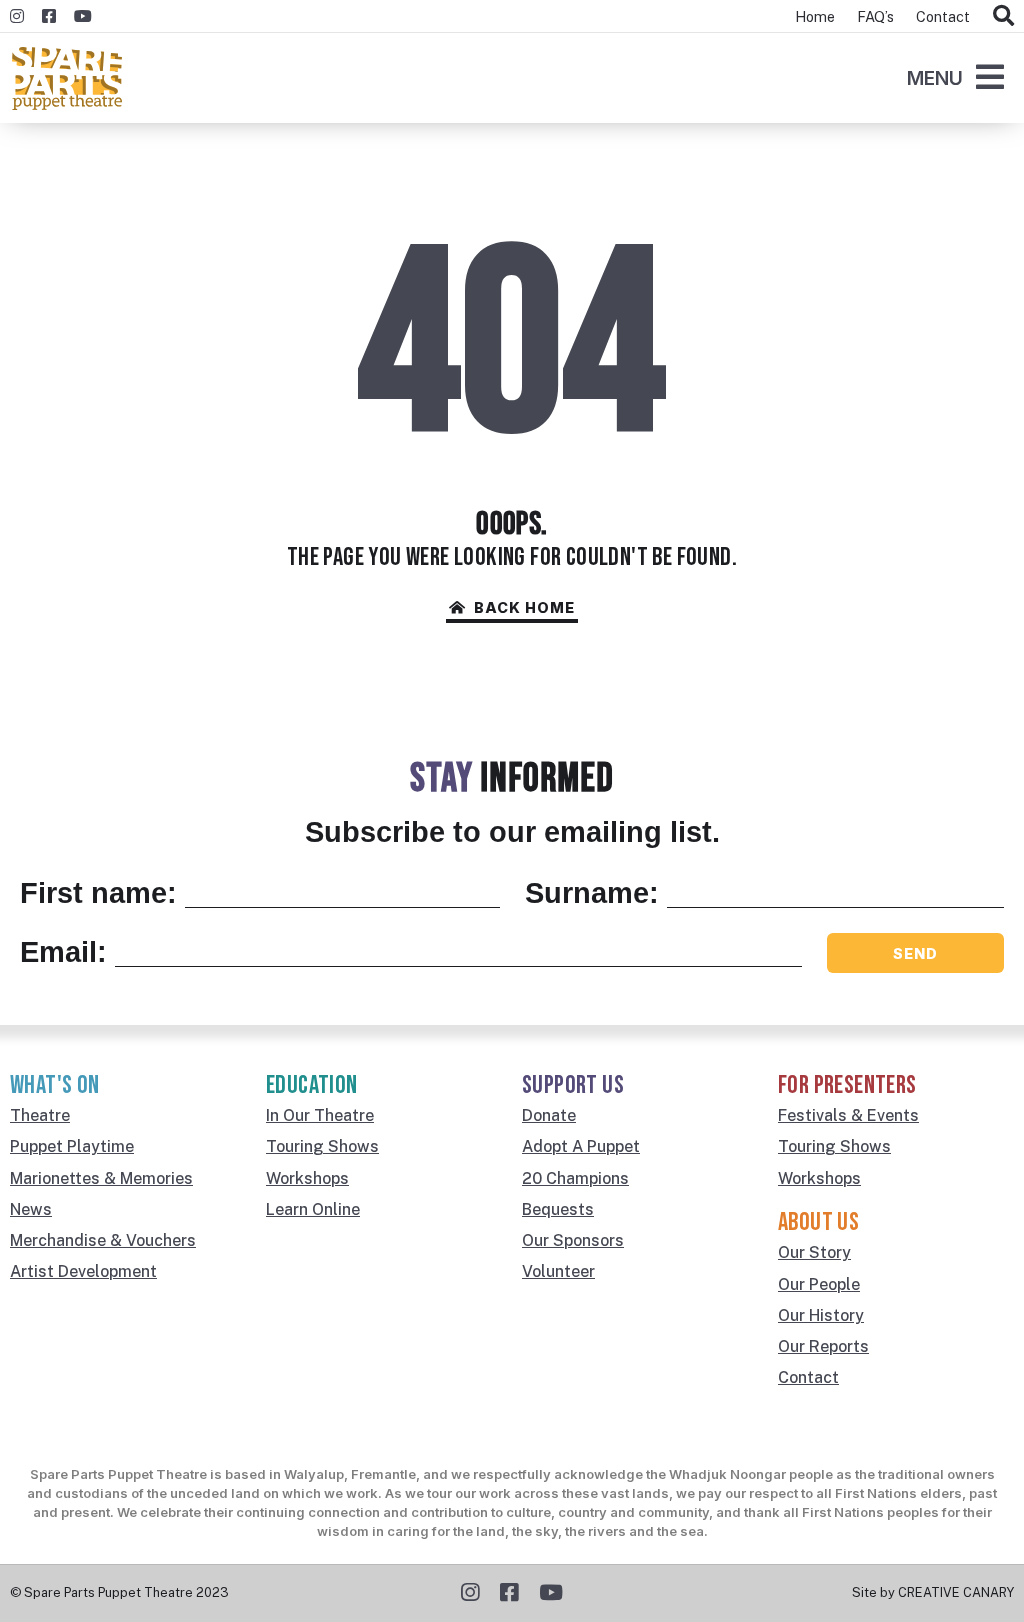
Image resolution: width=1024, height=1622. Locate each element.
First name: (98, 893)
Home (815, 16)
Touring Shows (322, 1146)
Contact (943, 16)
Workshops (307, 1178)
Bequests (558, 1209)
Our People (819, 1284)
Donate (549, 1115)
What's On (55, 1085)
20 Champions (575, 1178)
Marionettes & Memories (101, 1178)
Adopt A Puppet (581, 1146)
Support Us (573, 1085)
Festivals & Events (848, 1115)
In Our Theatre (320, 1115)
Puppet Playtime (72, 1146)
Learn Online (313, 1209)
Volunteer (558, 1271)
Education (312, 1085)
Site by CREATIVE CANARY (933, 1592)
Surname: (592, 893)
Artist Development (83, 1271)
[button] (955, 80)
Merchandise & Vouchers (103, 1240)
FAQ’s (875, 16)
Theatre (40, 1115)
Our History (821, 1315)
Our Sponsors (573, 1240)
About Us (818, 1222)
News (31, 1209)
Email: (63, 952)
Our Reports (823, 1346)
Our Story (814, 1252)
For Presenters (847, 1085)
